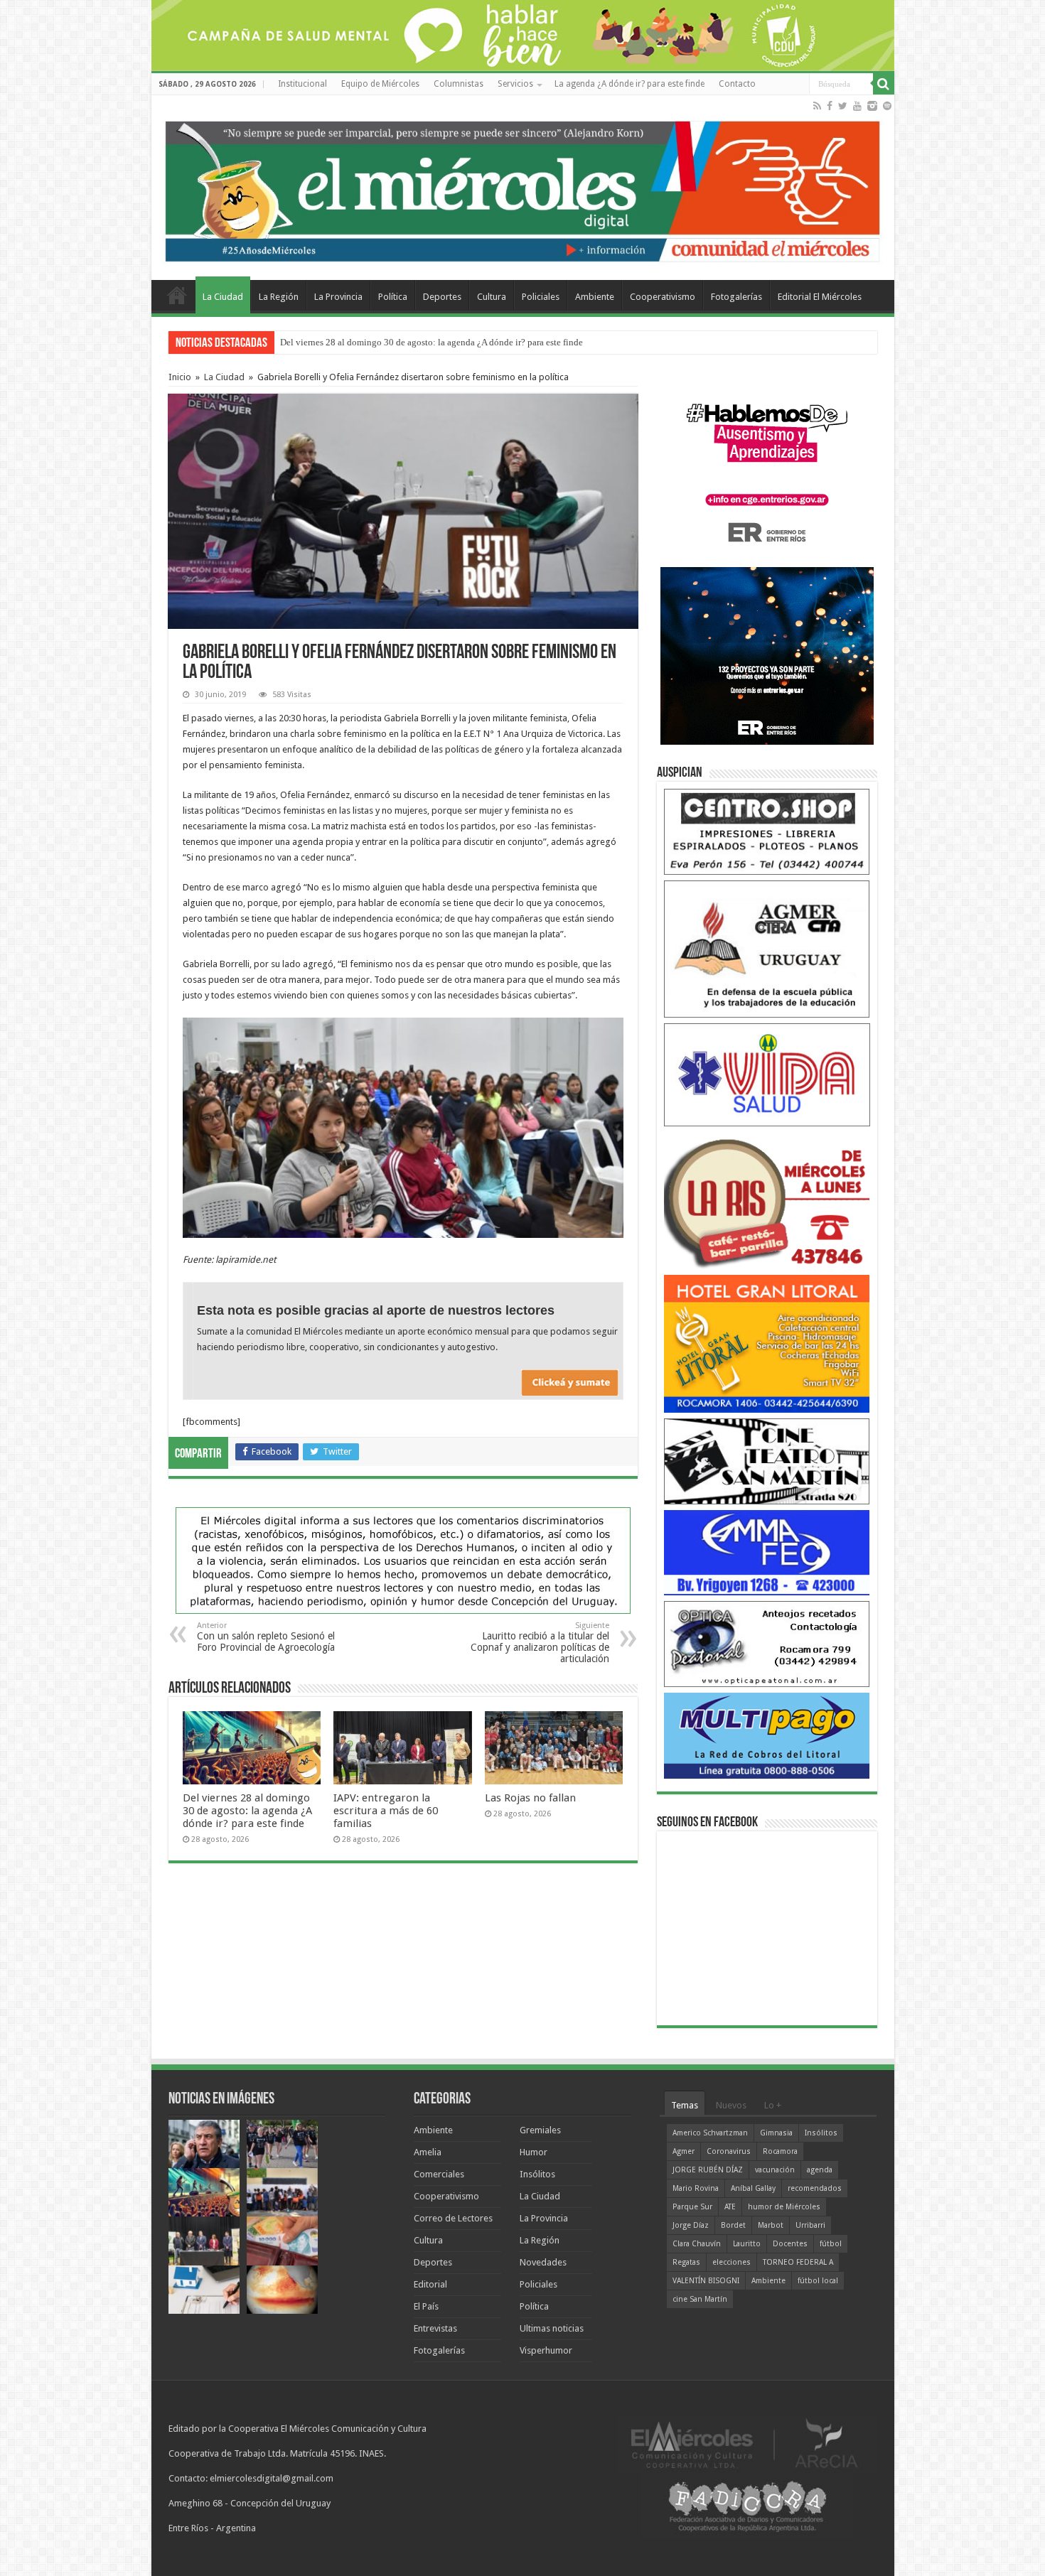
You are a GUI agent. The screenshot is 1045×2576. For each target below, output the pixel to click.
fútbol (831, 2244)
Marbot (771, 2225)
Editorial (430, 2284)
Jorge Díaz (691, 2225)
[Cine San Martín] (767, 1461)
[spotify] (887, 106)
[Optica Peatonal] (767, 1643)
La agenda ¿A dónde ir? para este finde (629, 84)
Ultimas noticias (552, 2328)
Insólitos (537, 2174)
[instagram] (872, 106)
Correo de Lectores (453, 2218)
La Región (279, 297)
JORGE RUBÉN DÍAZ (708, 2170)
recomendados (815, 2188)
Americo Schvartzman (710, 2133)
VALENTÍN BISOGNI (706, 2281)
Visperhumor (546, 2350)
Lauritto (747, 2244)
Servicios (515, 84)
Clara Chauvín (697, 2244)
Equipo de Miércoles (380, 84)
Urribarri (810, 2225)
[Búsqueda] (884, 84)
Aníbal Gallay (753, 2188)
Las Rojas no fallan (530, 1798)
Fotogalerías (736, 297)
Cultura (492, 297)
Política (393, 297)
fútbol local (818, 2281)
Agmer (684, 2151)
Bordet (733, 2225)
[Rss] (817, 106)
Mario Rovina (696, 2188)
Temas (685, 2105)
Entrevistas (435, 2328)
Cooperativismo (663, 297)
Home (177, 295)
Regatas (686, 2262)
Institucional (302, 84)
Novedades (543, 2262)
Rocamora (780, 2151)
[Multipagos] (767, 1735)
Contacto (737, 84)
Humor (534, 2152)
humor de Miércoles (784, 2207)
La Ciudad (223, 297)
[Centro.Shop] (767, 831)
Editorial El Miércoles (820, 297)
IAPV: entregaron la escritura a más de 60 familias (386, 1811)
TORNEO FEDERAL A (798, 2262)
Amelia (428, 2152)
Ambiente (595, 297)
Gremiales (540, 2130)
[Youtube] (857, 106)
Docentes (790, 2244)
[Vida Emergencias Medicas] (767, 1074)
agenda (820, 2170)
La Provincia (338, 297)
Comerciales (439, 2174)
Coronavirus (729, 2151)
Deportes (442, 297)
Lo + (773, 2105)
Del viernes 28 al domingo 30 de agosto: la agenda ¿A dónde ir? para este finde (432, 342)
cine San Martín (700, 2299)
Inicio (180, 377)
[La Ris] (767, 1200)
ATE (730, 2207)
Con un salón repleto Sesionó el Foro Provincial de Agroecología (266, 1637)
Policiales (541, 297)
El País (426, 2306)
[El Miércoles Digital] (523, 188)
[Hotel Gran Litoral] (767, 1343)
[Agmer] (767, 948)
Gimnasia (776, 2133)
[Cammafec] (767, 1552)
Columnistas (459, 84)
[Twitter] (843, 106)
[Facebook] (830, 106)
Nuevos (731, 2105)
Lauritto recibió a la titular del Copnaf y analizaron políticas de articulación (540, 1643)
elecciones (731, 2262)
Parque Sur (692, 2207)
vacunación (775, 2170)
